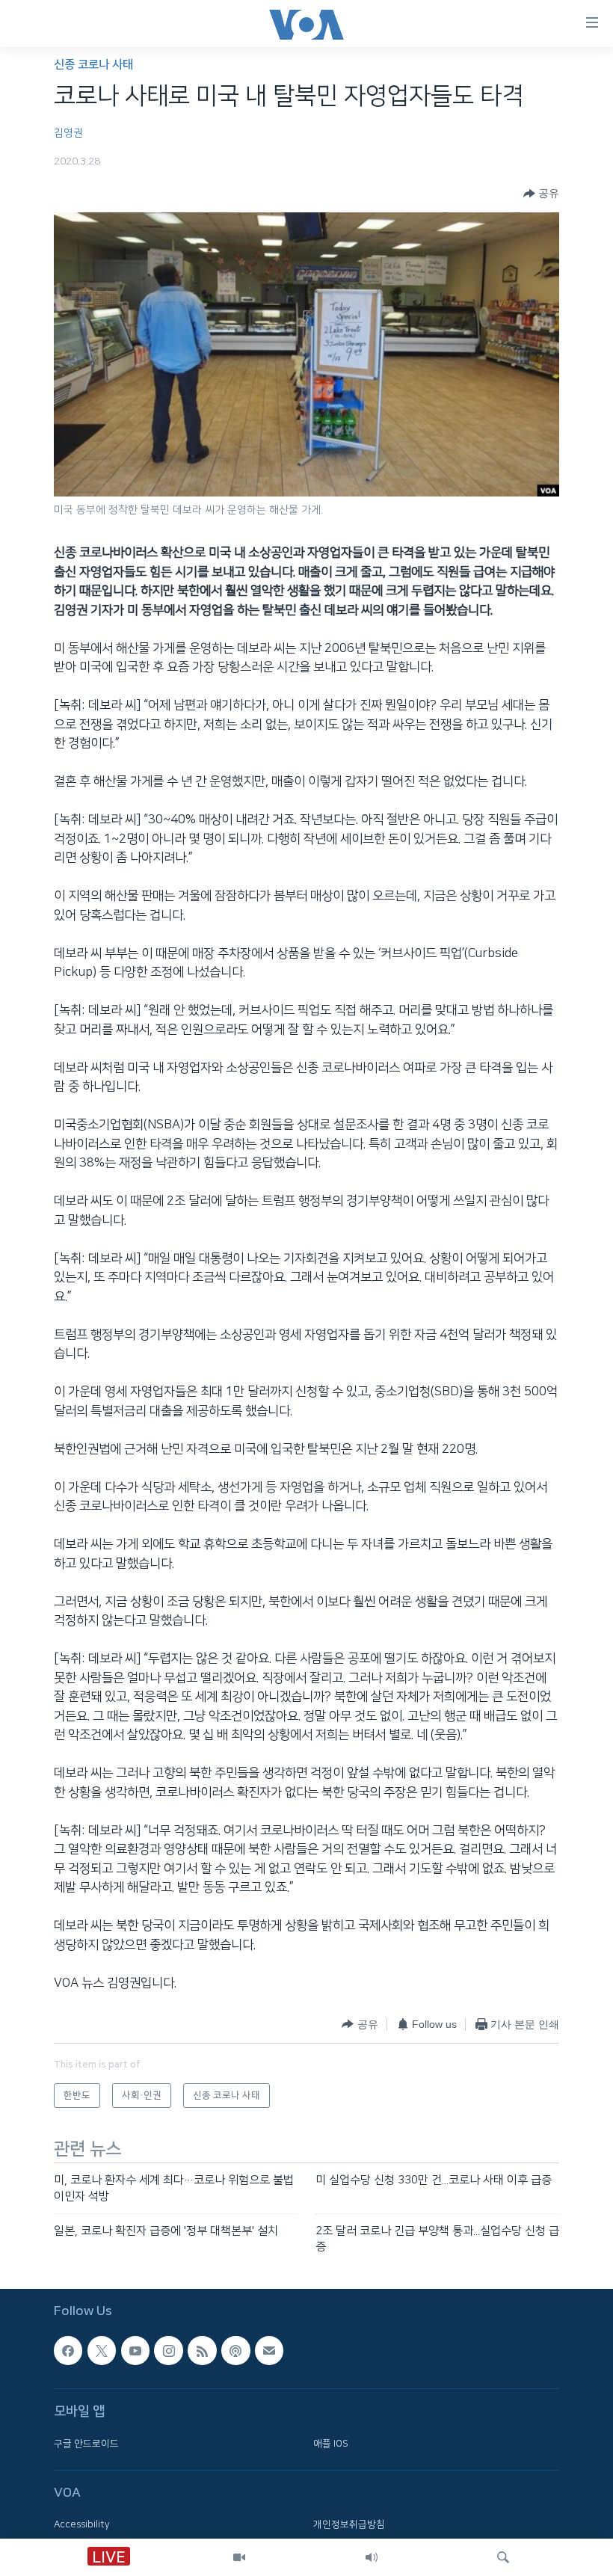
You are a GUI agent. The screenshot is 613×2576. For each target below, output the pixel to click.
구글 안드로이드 (86, 2443)
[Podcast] (235, 2350)
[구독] (269, 2350)
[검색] (503, 2557)
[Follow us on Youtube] (135, 2350)
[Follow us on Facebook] (68, 2350)
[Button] (541, 194)
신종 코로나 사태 (93, 65)
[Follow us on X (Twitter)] (102, 2350)
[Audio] (372, 2557)
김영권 (68, 133)
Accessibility (82, 2524)
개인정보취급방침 (349, 2524)
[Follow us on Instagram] (168, 2350)
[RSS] (202, 2350)
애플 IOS (331, 2443)
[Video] (239, 2557)
